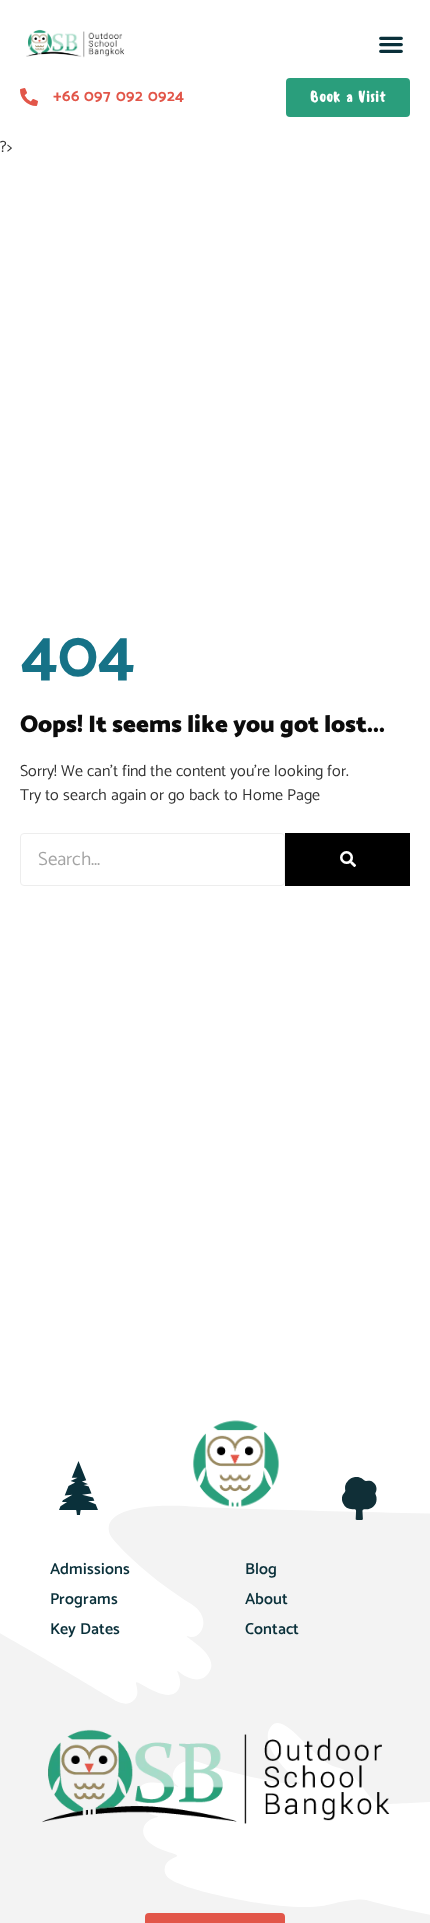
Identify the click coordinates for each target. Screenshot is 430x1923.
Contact (272, 1629)
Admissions (90, 1569)
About (266, 1599)
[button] (390, 44)
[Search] (347, 859)
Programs (84, 1599)
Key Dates (85, 1629)
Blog (261, 1569)
